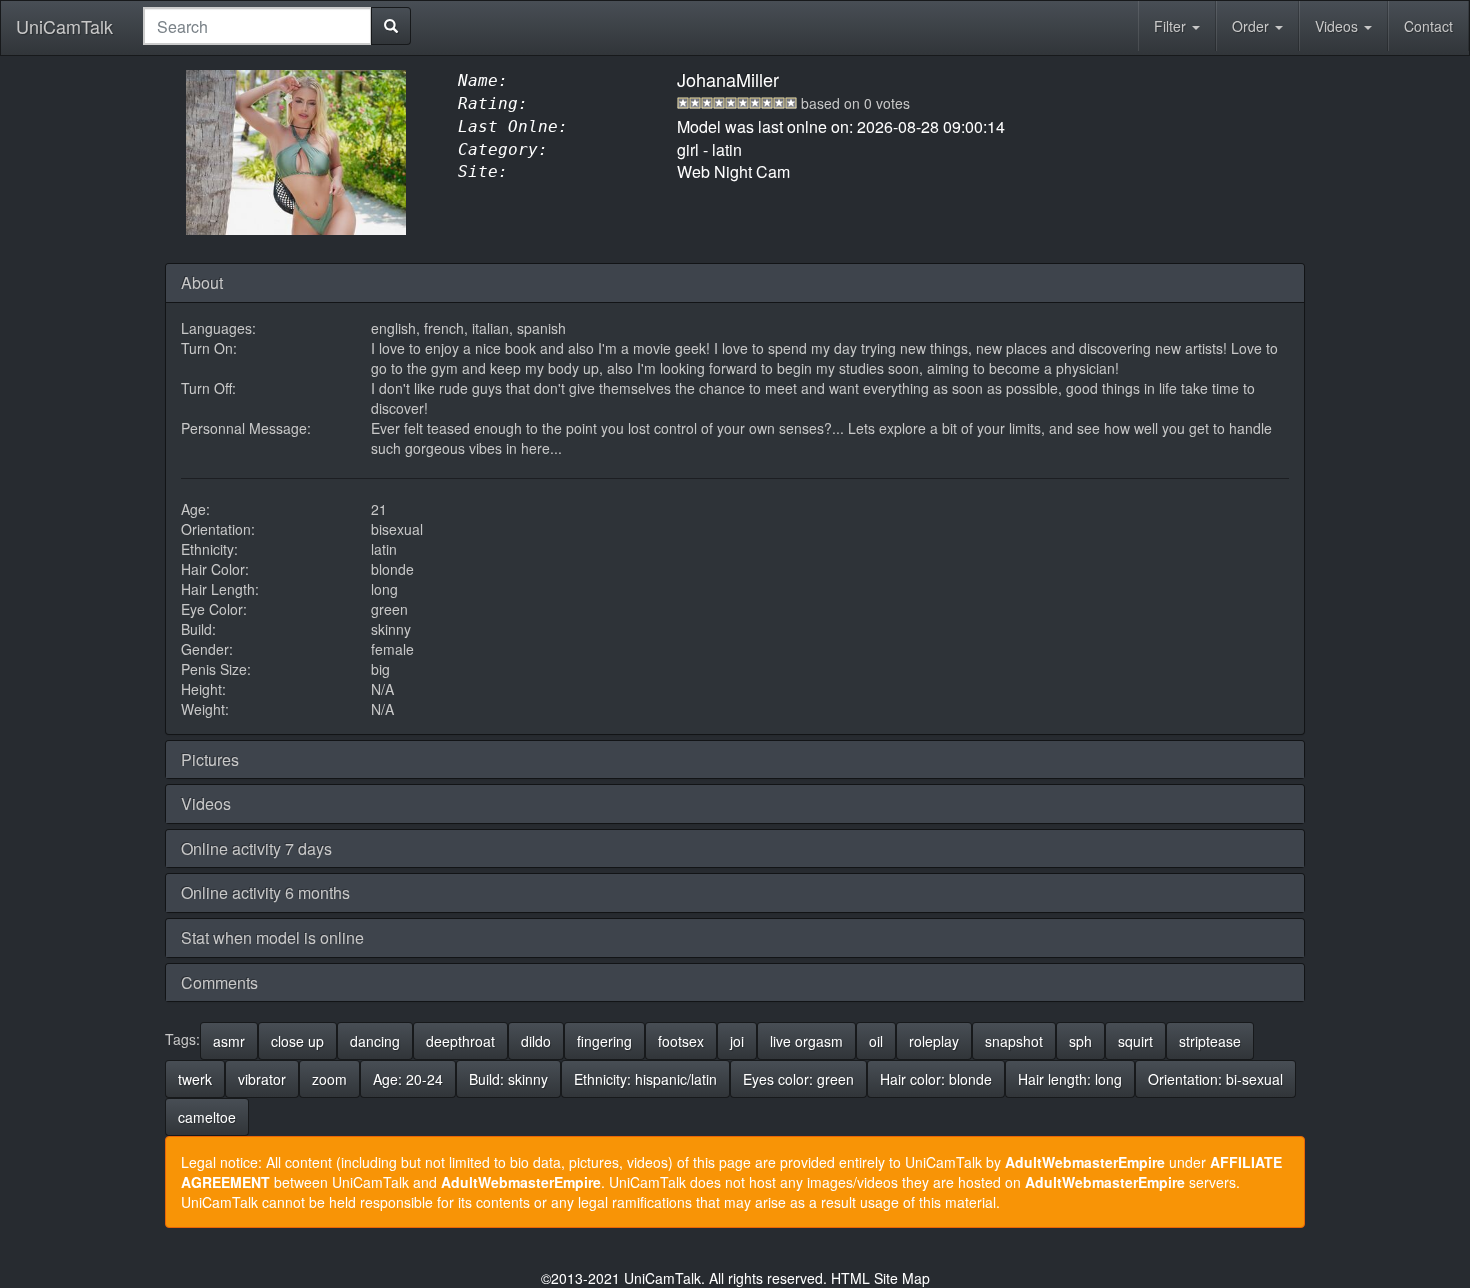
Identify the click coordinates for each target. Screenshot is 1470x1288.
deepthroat (460, 1041)
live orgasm (806, 1041)
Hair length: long (1070, 1079)
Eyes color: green (798, 1079)
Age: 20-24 (408, 1079)
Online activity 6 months (265, 892)
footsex (681, 1041)
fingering (604, 1041)
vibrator (262, 1079)
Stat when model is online (272, 937)
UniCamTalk (64, 26)
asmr (229, 1041)
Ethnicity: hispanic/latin (645, 1079)
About (202, 282)
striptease (1210, 1041)
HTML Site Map (880, 1278)
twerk (195, 1079)
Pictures (210, 759)
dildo (536, 1041)
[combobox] (257, 26)
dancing (375, 1041)
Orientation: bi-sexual (1215, 1079)
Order (1252, 26)
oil (876, 1041)
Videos (1338, 26)
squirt (1135, 1041)
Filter (1172, 26)
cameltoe (207, 1117)
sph (1080, 1041)
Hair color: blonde (936, 1079)
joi (737, 1041)
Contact (1428, 26)
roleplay (934, 1041)
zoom (329, 1079)
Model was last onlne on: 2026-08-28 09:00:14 (841, 126)
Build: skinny (508, 1079)
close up (297, 1041)
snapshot (1014, 1041)
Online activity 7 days (256, 848)
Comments (219, 982)
